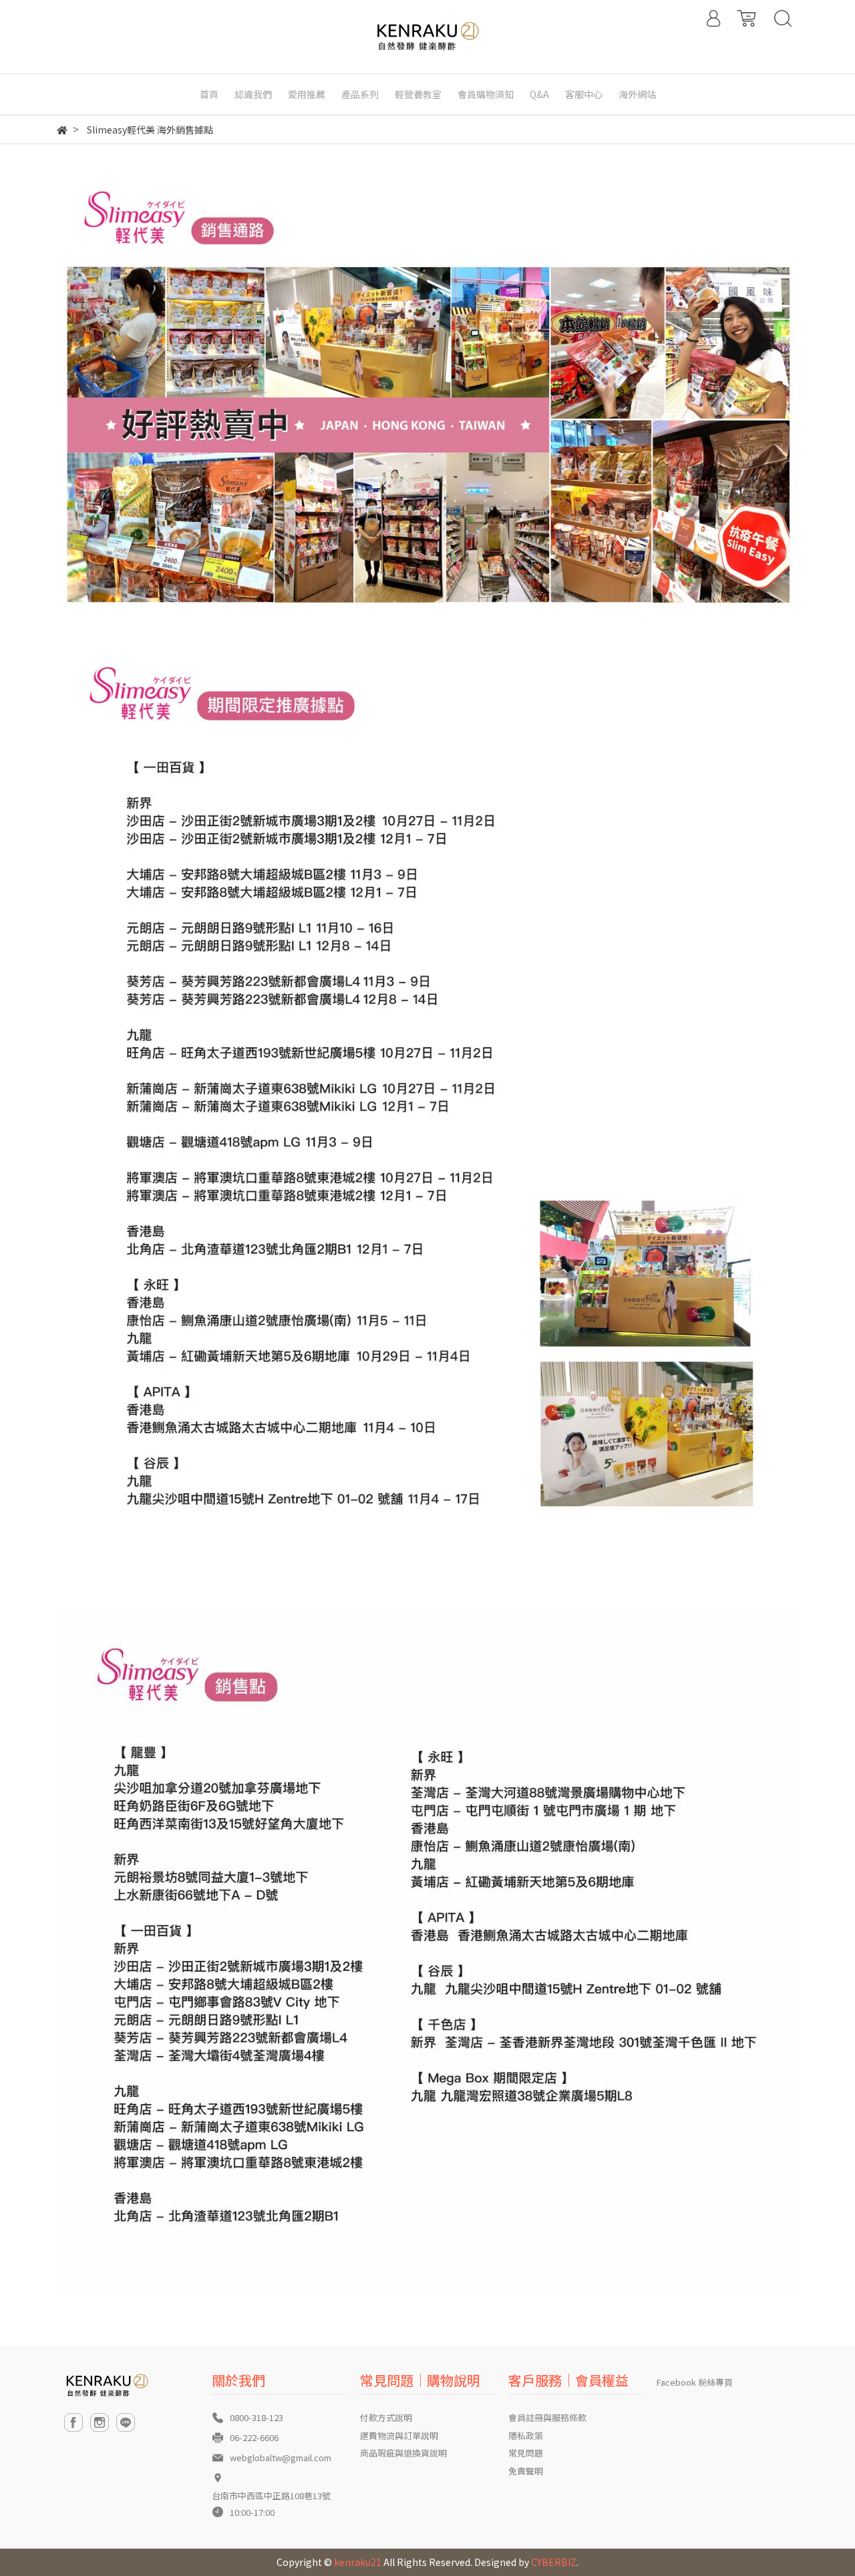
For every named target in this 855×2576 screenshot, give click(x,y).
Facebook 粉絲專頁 (695, 2382)
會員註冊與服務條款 (547, 2417)
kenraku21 (358, 2562)
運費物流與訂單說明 (399, 2435)
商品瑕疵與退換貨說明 (403, 2453)
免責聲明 (526, 2471)
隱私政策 (526, 2435)
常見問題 (526, 2453)
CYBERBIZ (554, 2562)
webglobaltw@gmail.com (281, 2457)
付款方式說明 (386, 2417)
